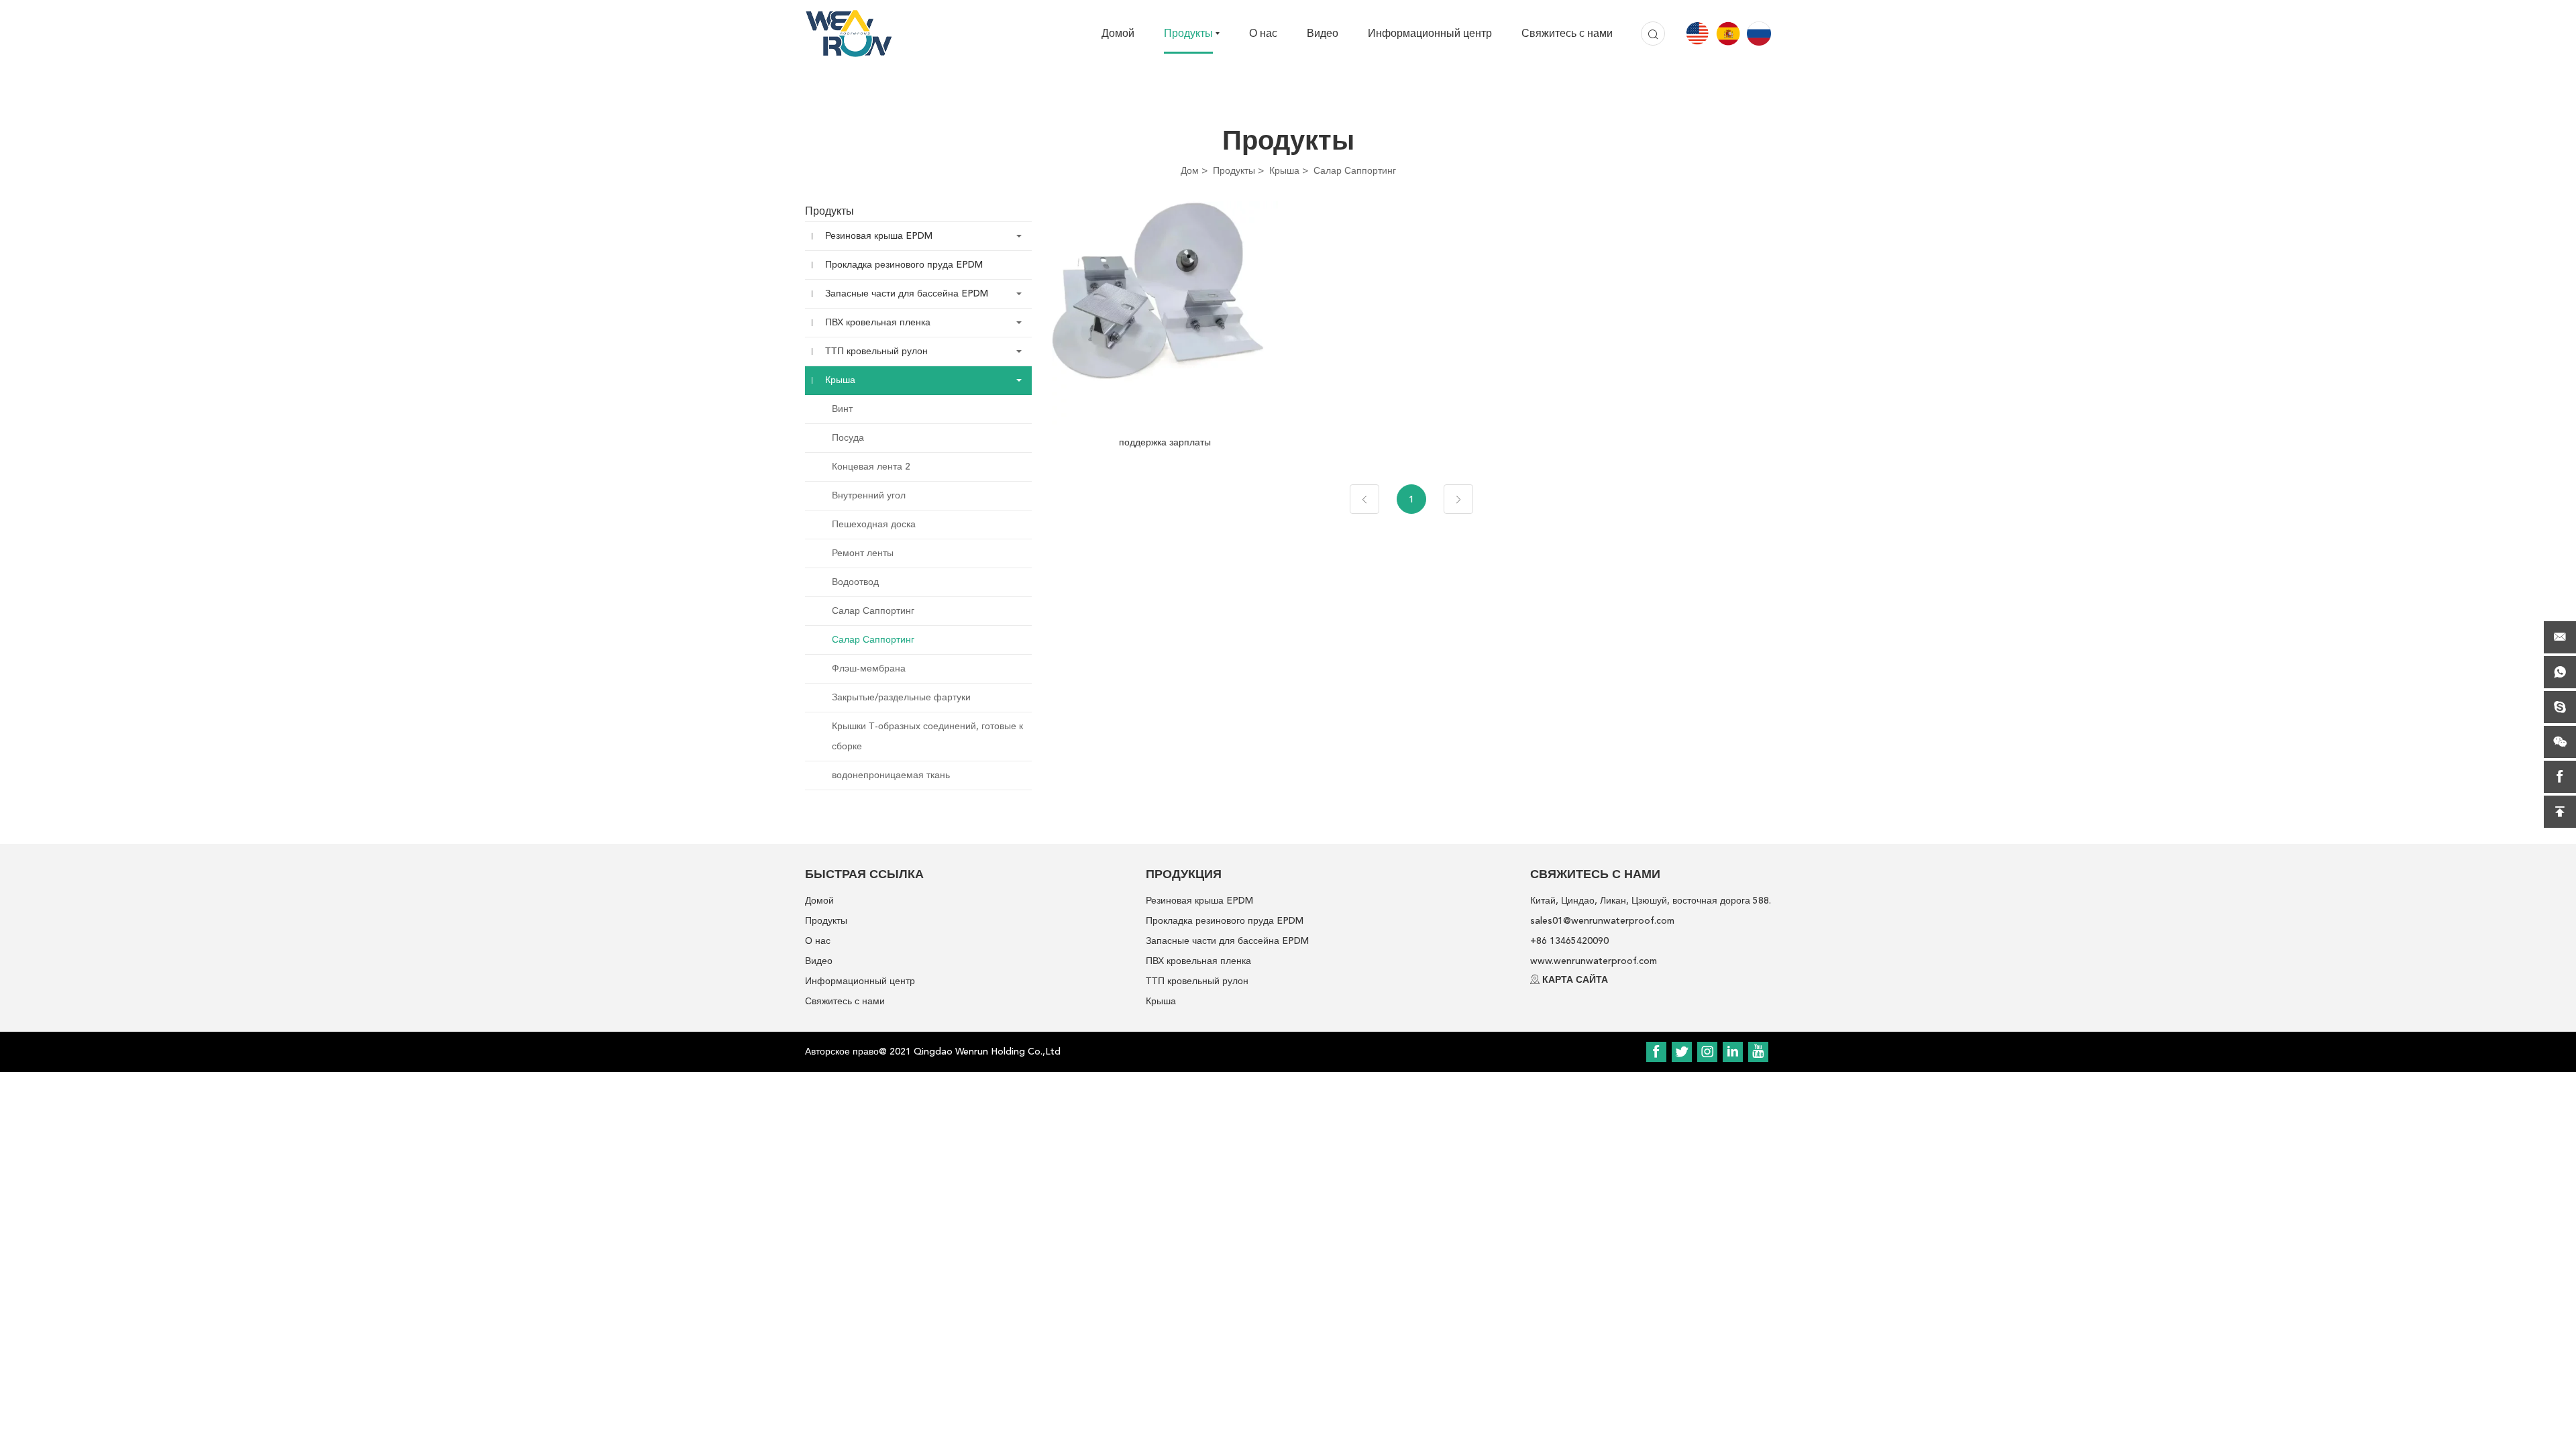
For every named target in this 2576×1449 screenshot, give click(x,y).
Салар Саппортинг (1355, 171)
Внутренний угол (869, 495)
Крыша (1284, 171)
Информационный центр (1430, 34)
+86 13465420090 (1569, 941)
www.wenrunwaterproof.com (1594, 961)
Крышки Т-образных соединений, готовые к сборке (927, 736)
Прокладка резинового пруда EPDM (904, 265)
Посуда (848, 438)
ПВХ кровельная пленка (878, 322)
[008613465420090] (2560, 672)
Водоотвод (855, 582)
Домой (1118, 34)
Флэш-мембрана (869, 668)
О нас (1263, 34)
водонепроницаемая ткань (891, 775)
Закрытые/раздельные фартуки (901, 697)
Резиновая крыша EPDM (879, 236)
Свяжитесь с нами (1567, 34)
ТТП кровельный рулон (876, 351)
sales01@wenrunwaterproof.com (1602, 921)
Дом (1190, 171)
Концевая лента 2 (871, 467)
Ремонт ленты (863, 553)
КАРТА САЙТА (1575, 980)
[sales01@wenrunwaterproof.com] (2560, 637)
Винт (842, 409)
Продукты (1188, 34)
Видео (1323, 34)
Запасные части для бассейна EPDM (907, 293)
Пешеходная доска (874, 524)
